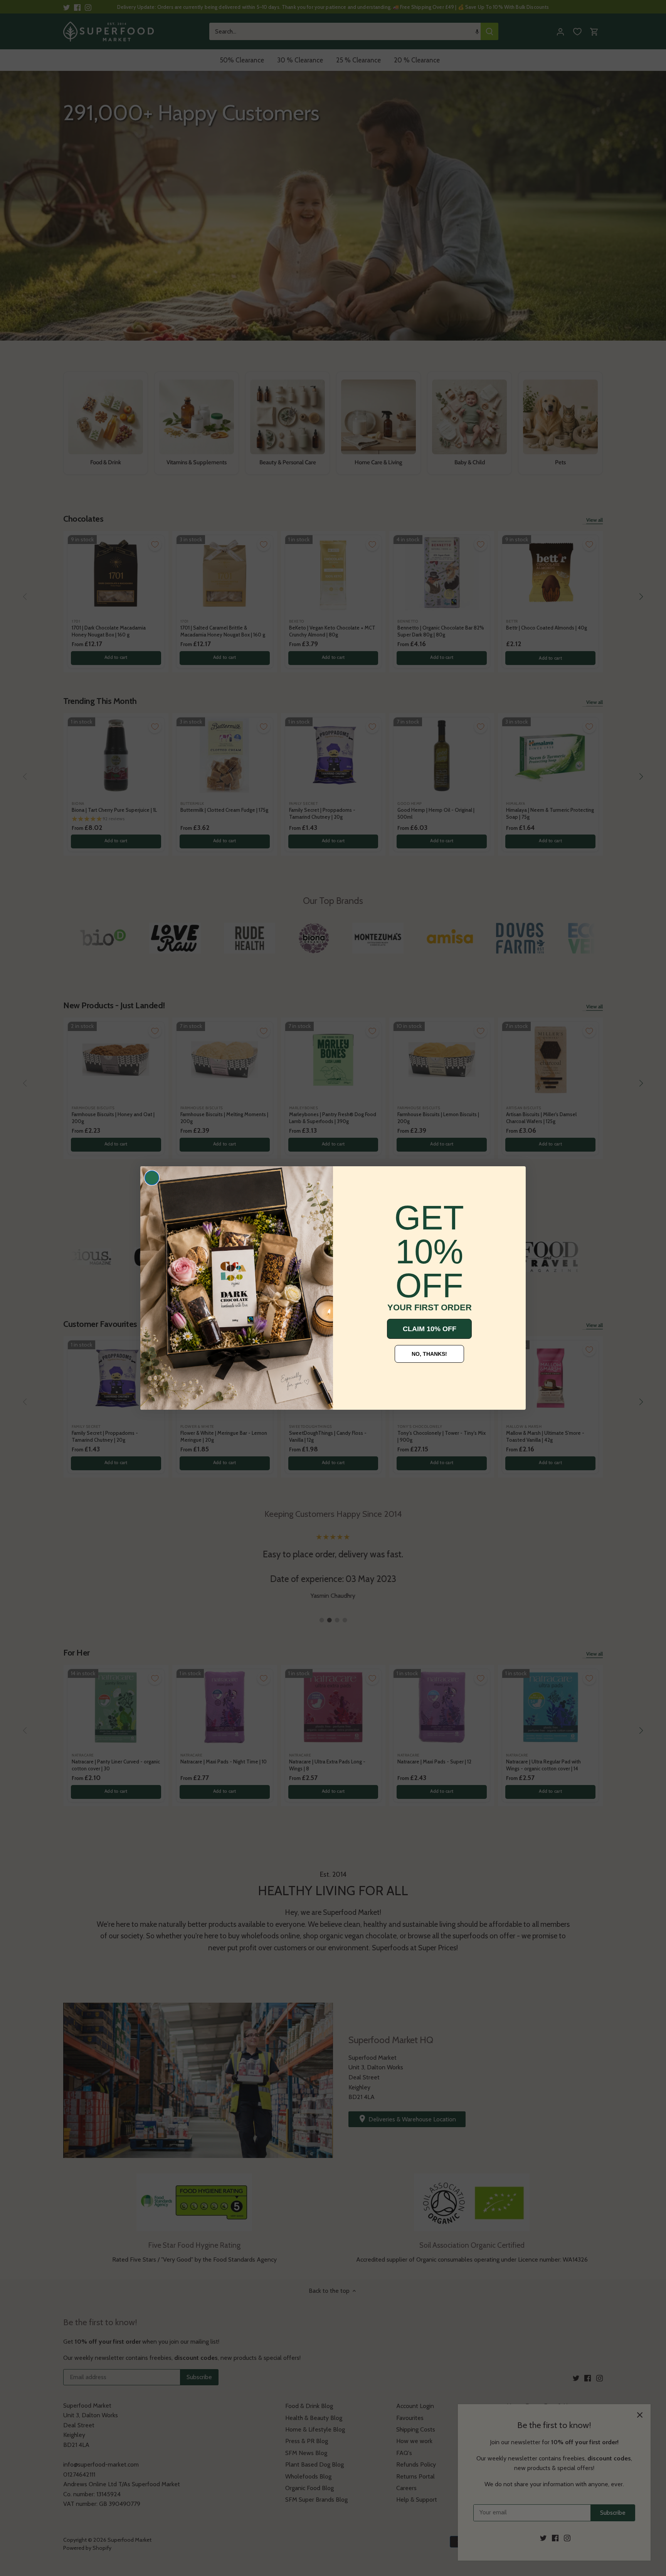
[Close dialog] (152, 1178)
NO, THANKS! (429, 1354)
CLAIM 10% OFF (430, 1329)
